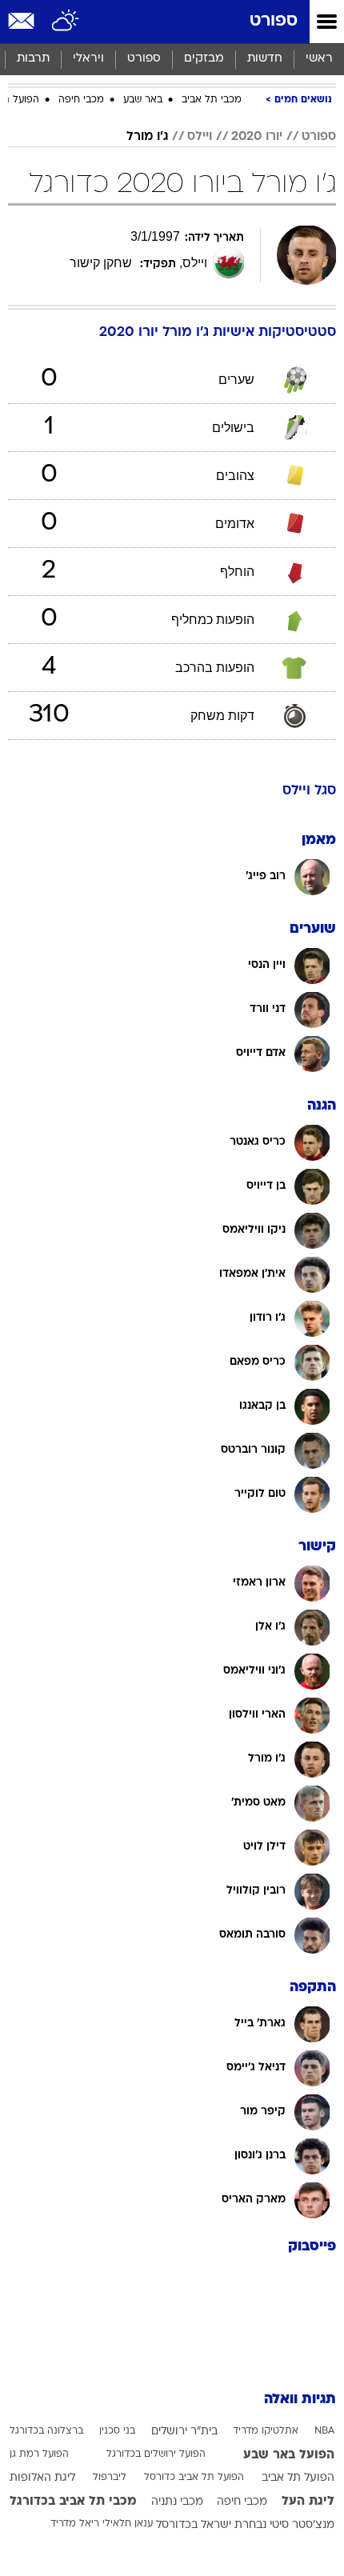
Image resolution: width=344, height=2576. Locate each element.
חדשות (265, 59)
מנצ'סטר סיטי (302, 2525)
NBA (324, 2431)
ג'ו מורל (147, 137)
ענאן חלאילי (128, 2524)
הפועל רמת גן (39, 2454)
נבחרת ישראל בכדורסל (211, 2525)
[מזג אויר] (66, 22)
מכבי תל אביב (212, 100)
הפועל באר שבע (289, 2455)
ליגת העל (308, 2502)
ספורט (274, 21)
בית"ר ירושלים (184, 2432)
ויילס (200, 137)
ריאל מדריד (75, 2524)
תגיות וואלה (300, 2400)
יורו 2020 (257, 137)
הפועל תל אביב (298, 2478)
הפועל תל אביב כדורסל (194, 2478)
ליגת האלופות (42, 2478)
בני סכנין (117, 2431)
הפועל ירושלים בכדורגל (156, 2454)
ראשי (319, 59)
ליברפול (110, 2478)
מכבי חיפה (81, 100)
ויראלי (88, 59)
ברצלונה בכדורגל (46, 2431)
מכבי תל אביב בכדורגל (73, 2502)
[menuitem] (264, 59)
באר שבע (143, 100)
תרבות (33, 59)
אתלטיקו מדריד (266, 2431)
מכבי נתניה (177, 2502)
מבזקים (204, 59)
